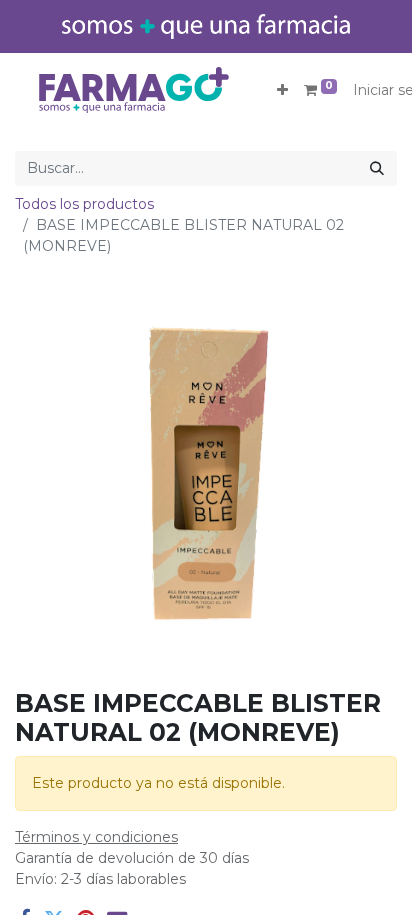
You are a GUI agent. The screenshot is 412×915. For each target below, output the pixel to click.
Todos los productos (84, 204)
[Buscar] (377, 168)
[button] (282, 90)
